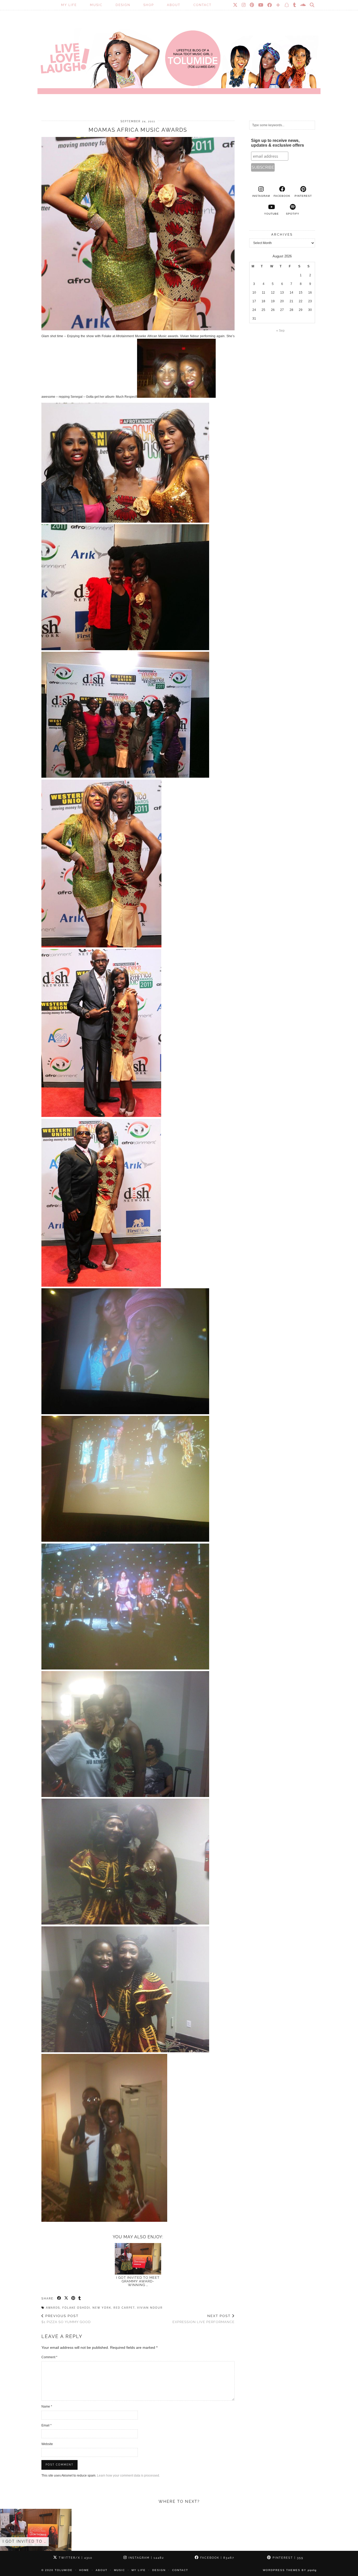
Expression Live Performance (204, 2319)
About (174, 5)
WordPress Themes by (290, 2570)
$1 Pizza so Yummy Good (66, 2319)
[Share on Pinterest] (74, 2298)
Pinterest (287, 2558)
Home (84, 2570)
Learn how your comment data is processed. (128, 2476)
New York (102, 2308)
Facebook (217, 2558)
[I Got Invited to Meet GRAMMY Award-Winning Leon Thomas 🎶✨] (138, 2259)
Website (47, 2444)
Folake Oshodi (76, 2308)
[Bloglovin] (278, 5)
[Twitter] (235, 5)
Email (47, 2425)
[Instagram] (244, 5)
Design (123, 5)
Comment (49, 2357)
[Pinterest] (252, 5)
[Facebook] (270, 5)
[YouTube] (261, 5)
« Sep (280, 331)
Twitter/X (75, 2558)
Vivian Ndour (150, 2308)
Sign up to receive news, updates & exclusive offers (278, 143)
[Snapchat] (287, 5)
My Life (69, 5)
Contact (202, 5)
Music (96, 5)
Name (47, 2407)
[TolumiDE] (179, 54)
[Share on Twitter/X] (66, 2298)
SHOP (149, 5)
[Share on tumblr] (80, 2298)
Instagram (146, 2558)
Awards (53, 2308)
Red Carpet (124, 2308)
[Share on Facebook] (59, 2298)
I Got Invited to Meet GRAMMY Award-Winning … (138, 2281)
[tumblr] (295, 5)
